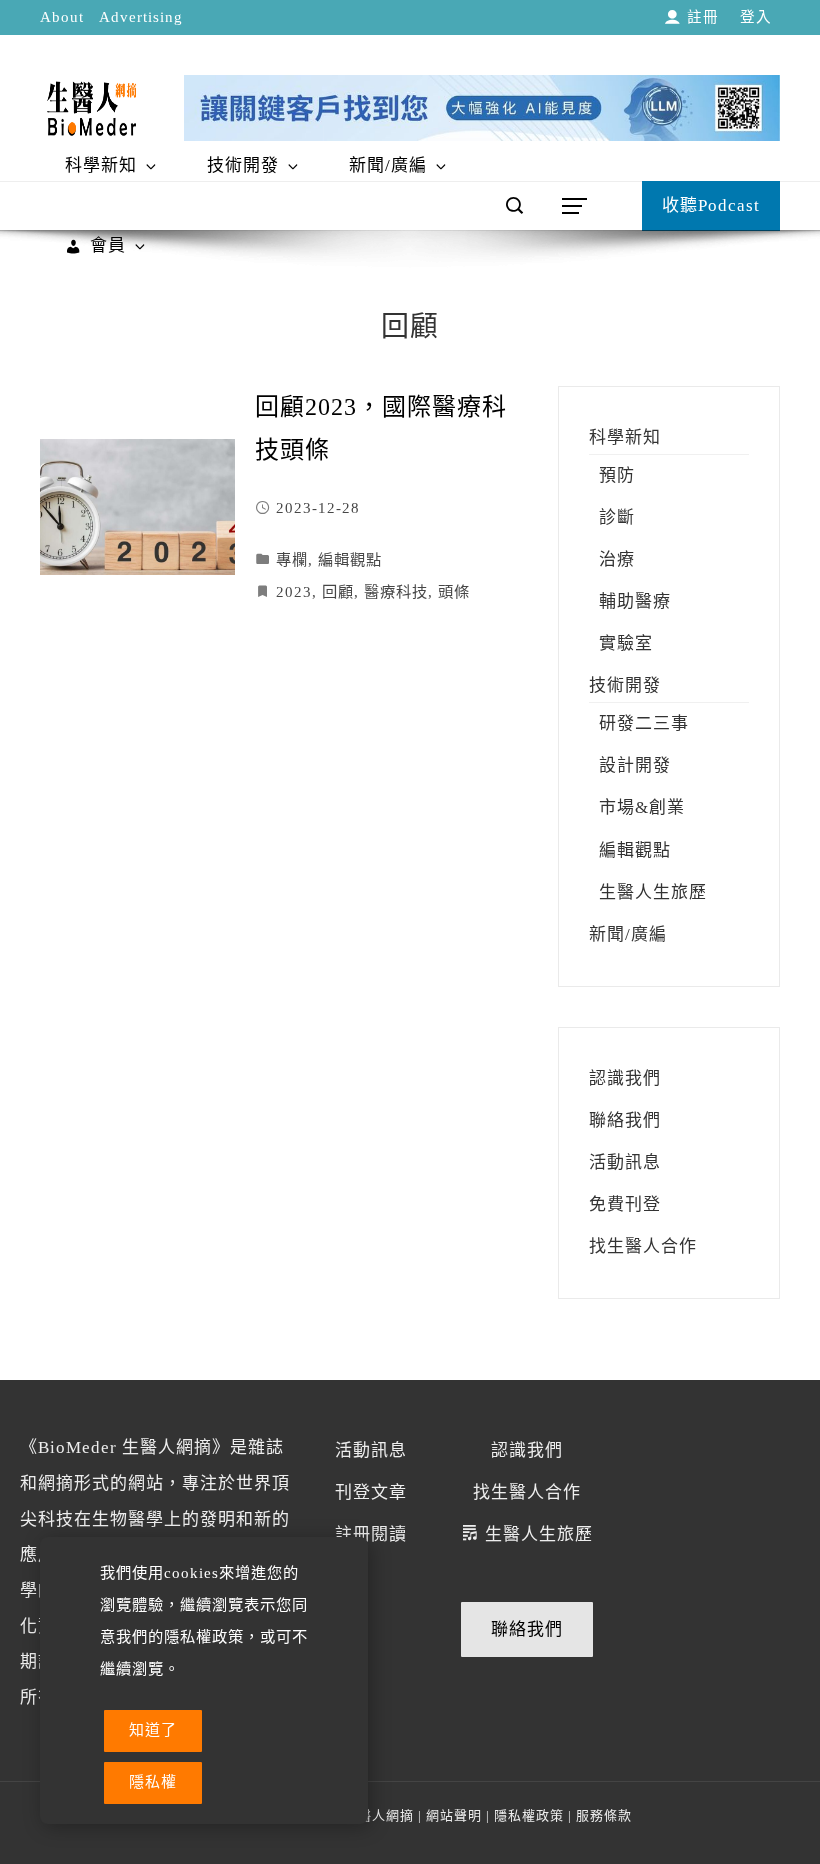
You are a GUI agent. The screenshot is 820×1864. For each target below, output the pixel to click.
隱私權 (153, 1782)
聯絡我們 (527, 1629)
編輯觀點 (350, 559)
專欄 (292, 559)
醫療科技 (396, 591)
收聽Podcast (711, 205)
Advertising (141, 17)
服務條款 (604, 1815)
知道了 (153, 1730)
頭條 (454, 591)
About (62, 17)
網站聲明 (454, 1815)
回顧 (338, 591)
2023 (294, 591)
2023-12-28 (318, 507)
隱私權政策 (529, 1815)
